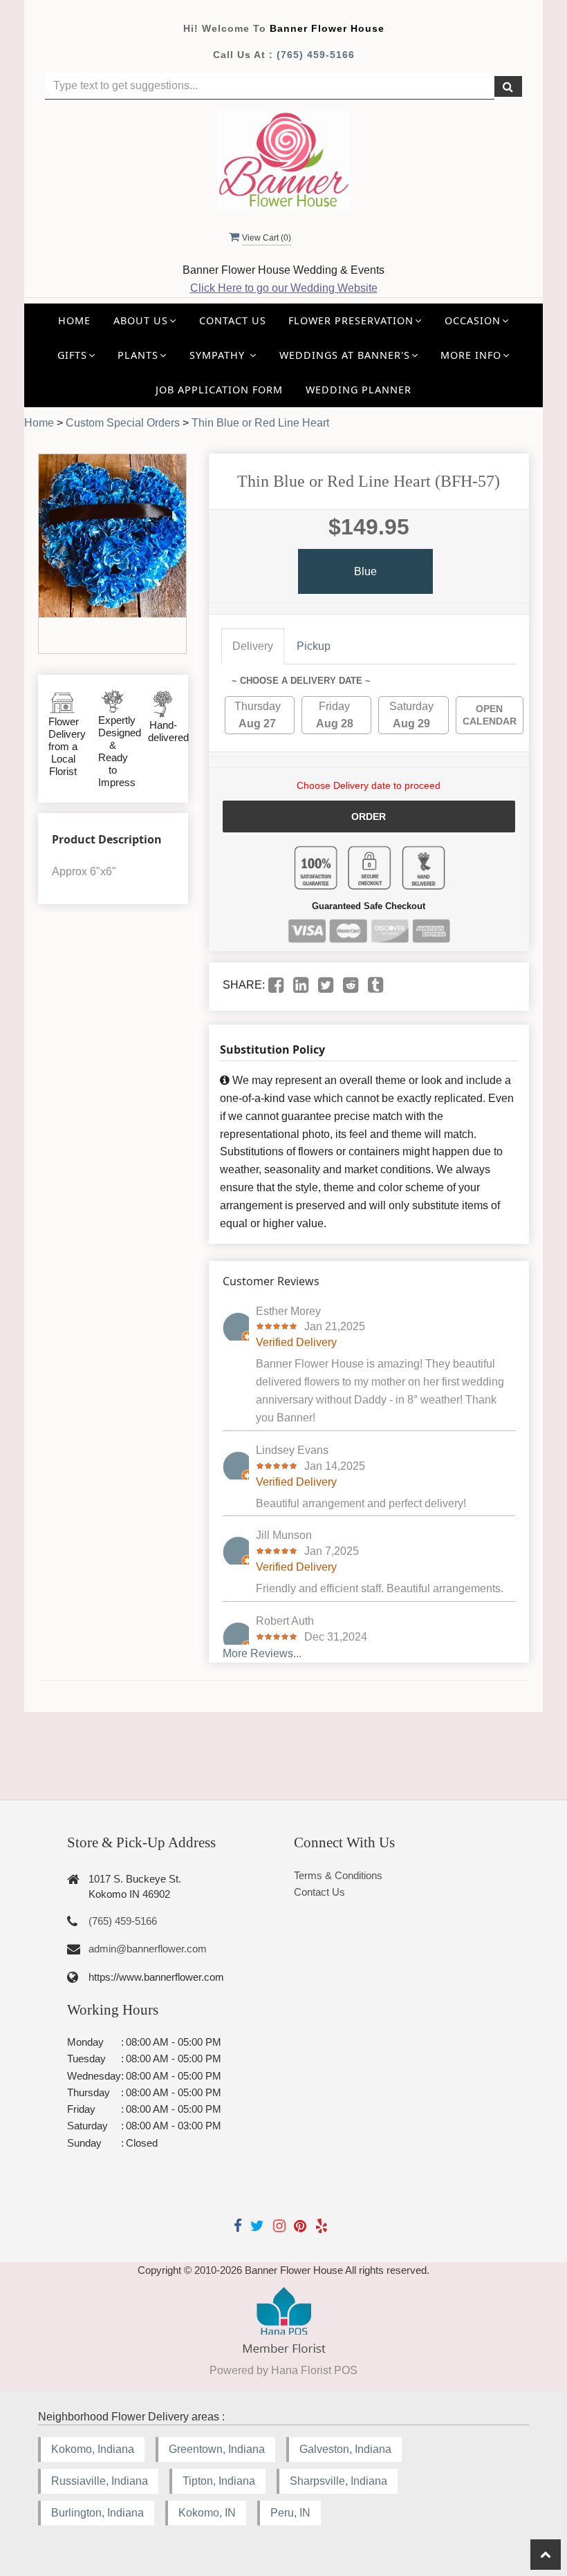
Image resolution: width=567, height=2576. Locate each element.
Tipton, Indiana (219, 2481)
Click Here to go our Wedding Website (284, 288)
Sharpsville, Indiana (338, 2481)
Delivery (253, 646)
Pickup (314, 646)
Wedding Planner (359, 390)
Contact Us (233, 320)
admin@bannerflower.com (148, 1949)
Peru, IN (290, 2513)
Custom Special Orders (123, 423)
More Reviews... (262, 1653)
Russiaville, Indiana (100, 2481)
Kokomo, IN (207, 2513)
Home (74, 320)
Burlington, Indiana (97, 2513)
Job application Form (219, 390)
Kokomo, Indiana (93, 2449)
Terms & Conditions (338, 1875)
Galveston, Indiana (345, 2449)
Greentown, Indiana (217, 2449)
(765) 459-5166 (316, 55)
